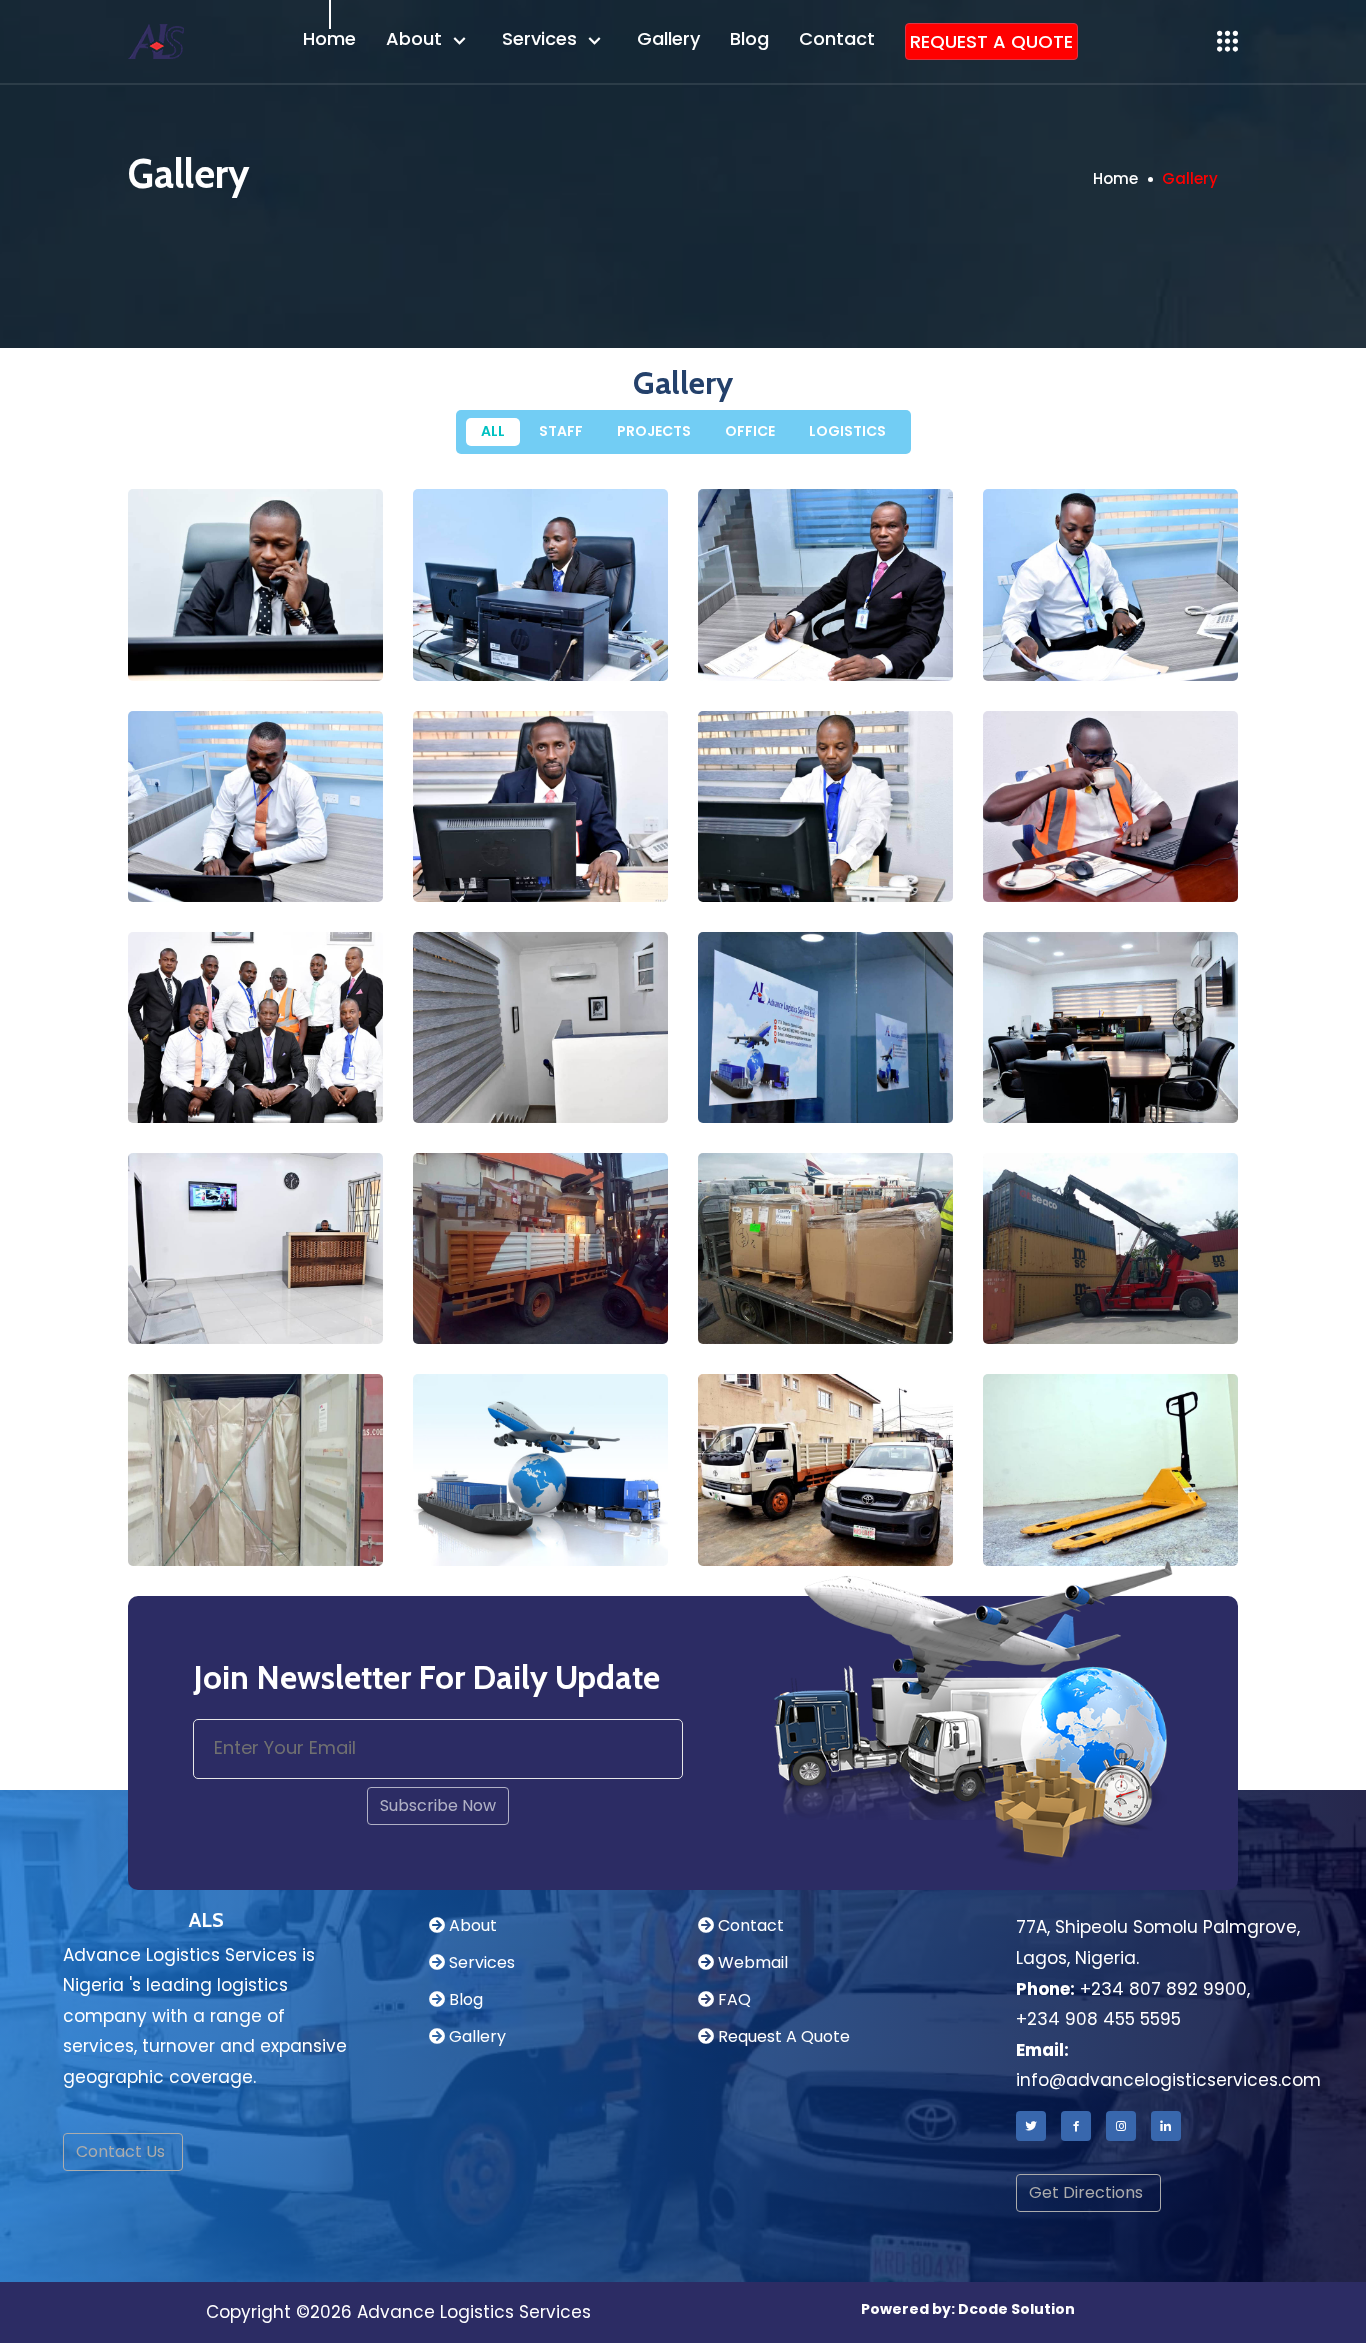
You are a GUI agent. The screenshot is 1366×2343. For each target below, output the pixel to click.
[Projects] (601, 1318)
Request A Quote (782, 2036)
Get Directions (1086, 2192)
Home (329, 38)
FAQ (732, 1999)
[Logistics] (601, 1539)
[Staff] (316, 654)
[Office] (601, 1096)
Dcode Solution (1016, 2309)
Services (542, 38)
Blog (749, 38)
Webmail (751, 1962)
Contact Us (120, 2151)
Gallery (668, 38)
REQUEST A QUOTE (991, 41)
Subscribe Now (438, 1805)
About (416, 38)
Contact (837, 38)
